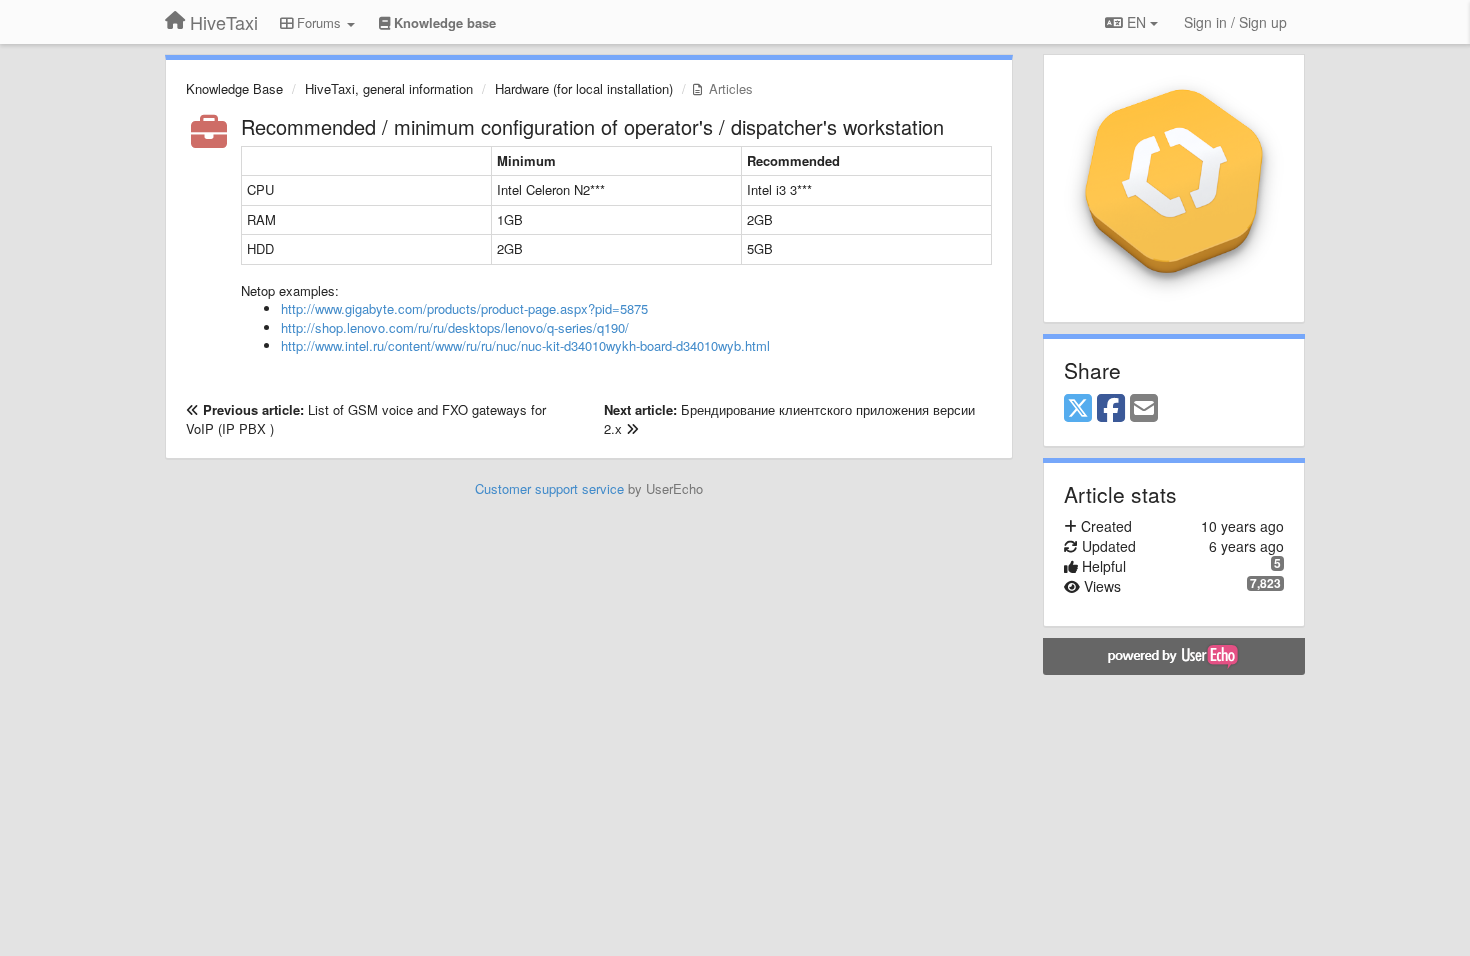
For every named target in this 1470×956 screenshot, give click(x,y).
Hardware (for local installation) (584, 88)
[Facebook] (1111, 409)
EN (1136, 22)
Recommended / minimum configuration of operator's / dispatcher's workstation (592, 126)
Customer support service (549, 488)
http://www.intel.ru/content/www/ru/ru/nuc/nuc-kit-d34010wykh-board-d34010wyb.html (525, 345)
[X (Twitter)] (1078, 409)
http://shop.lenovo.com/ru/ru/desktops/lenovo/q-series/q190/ (455, 327)
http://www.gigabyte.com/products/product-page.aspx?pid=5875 (464, 308)
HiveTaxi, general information (389, 88)
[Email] (1144, 409)
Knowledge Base (234, 88)
